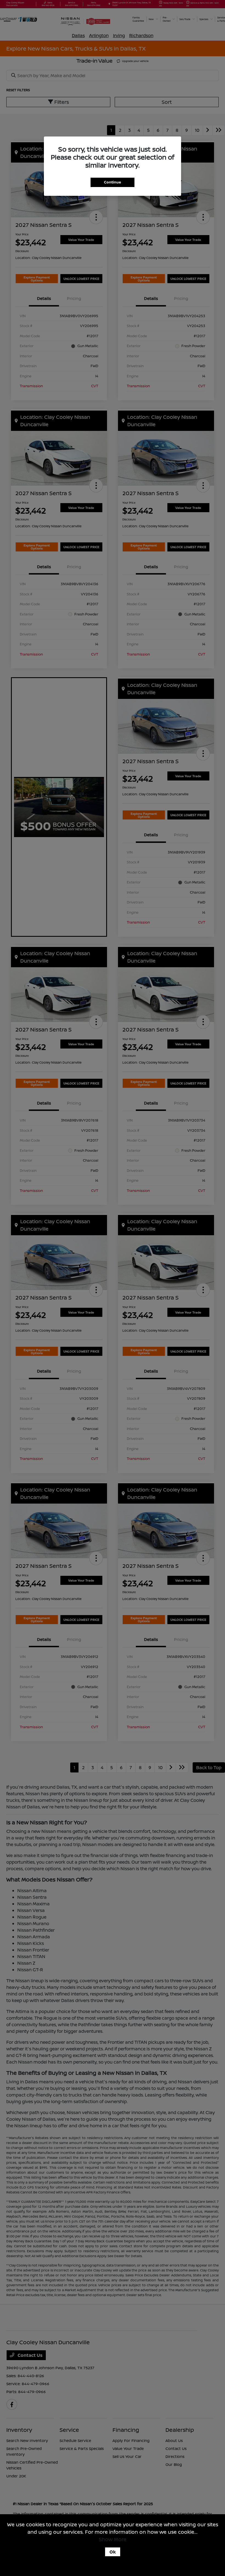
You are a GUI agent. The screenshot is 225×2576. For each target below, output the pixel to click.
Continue (113, 182)
